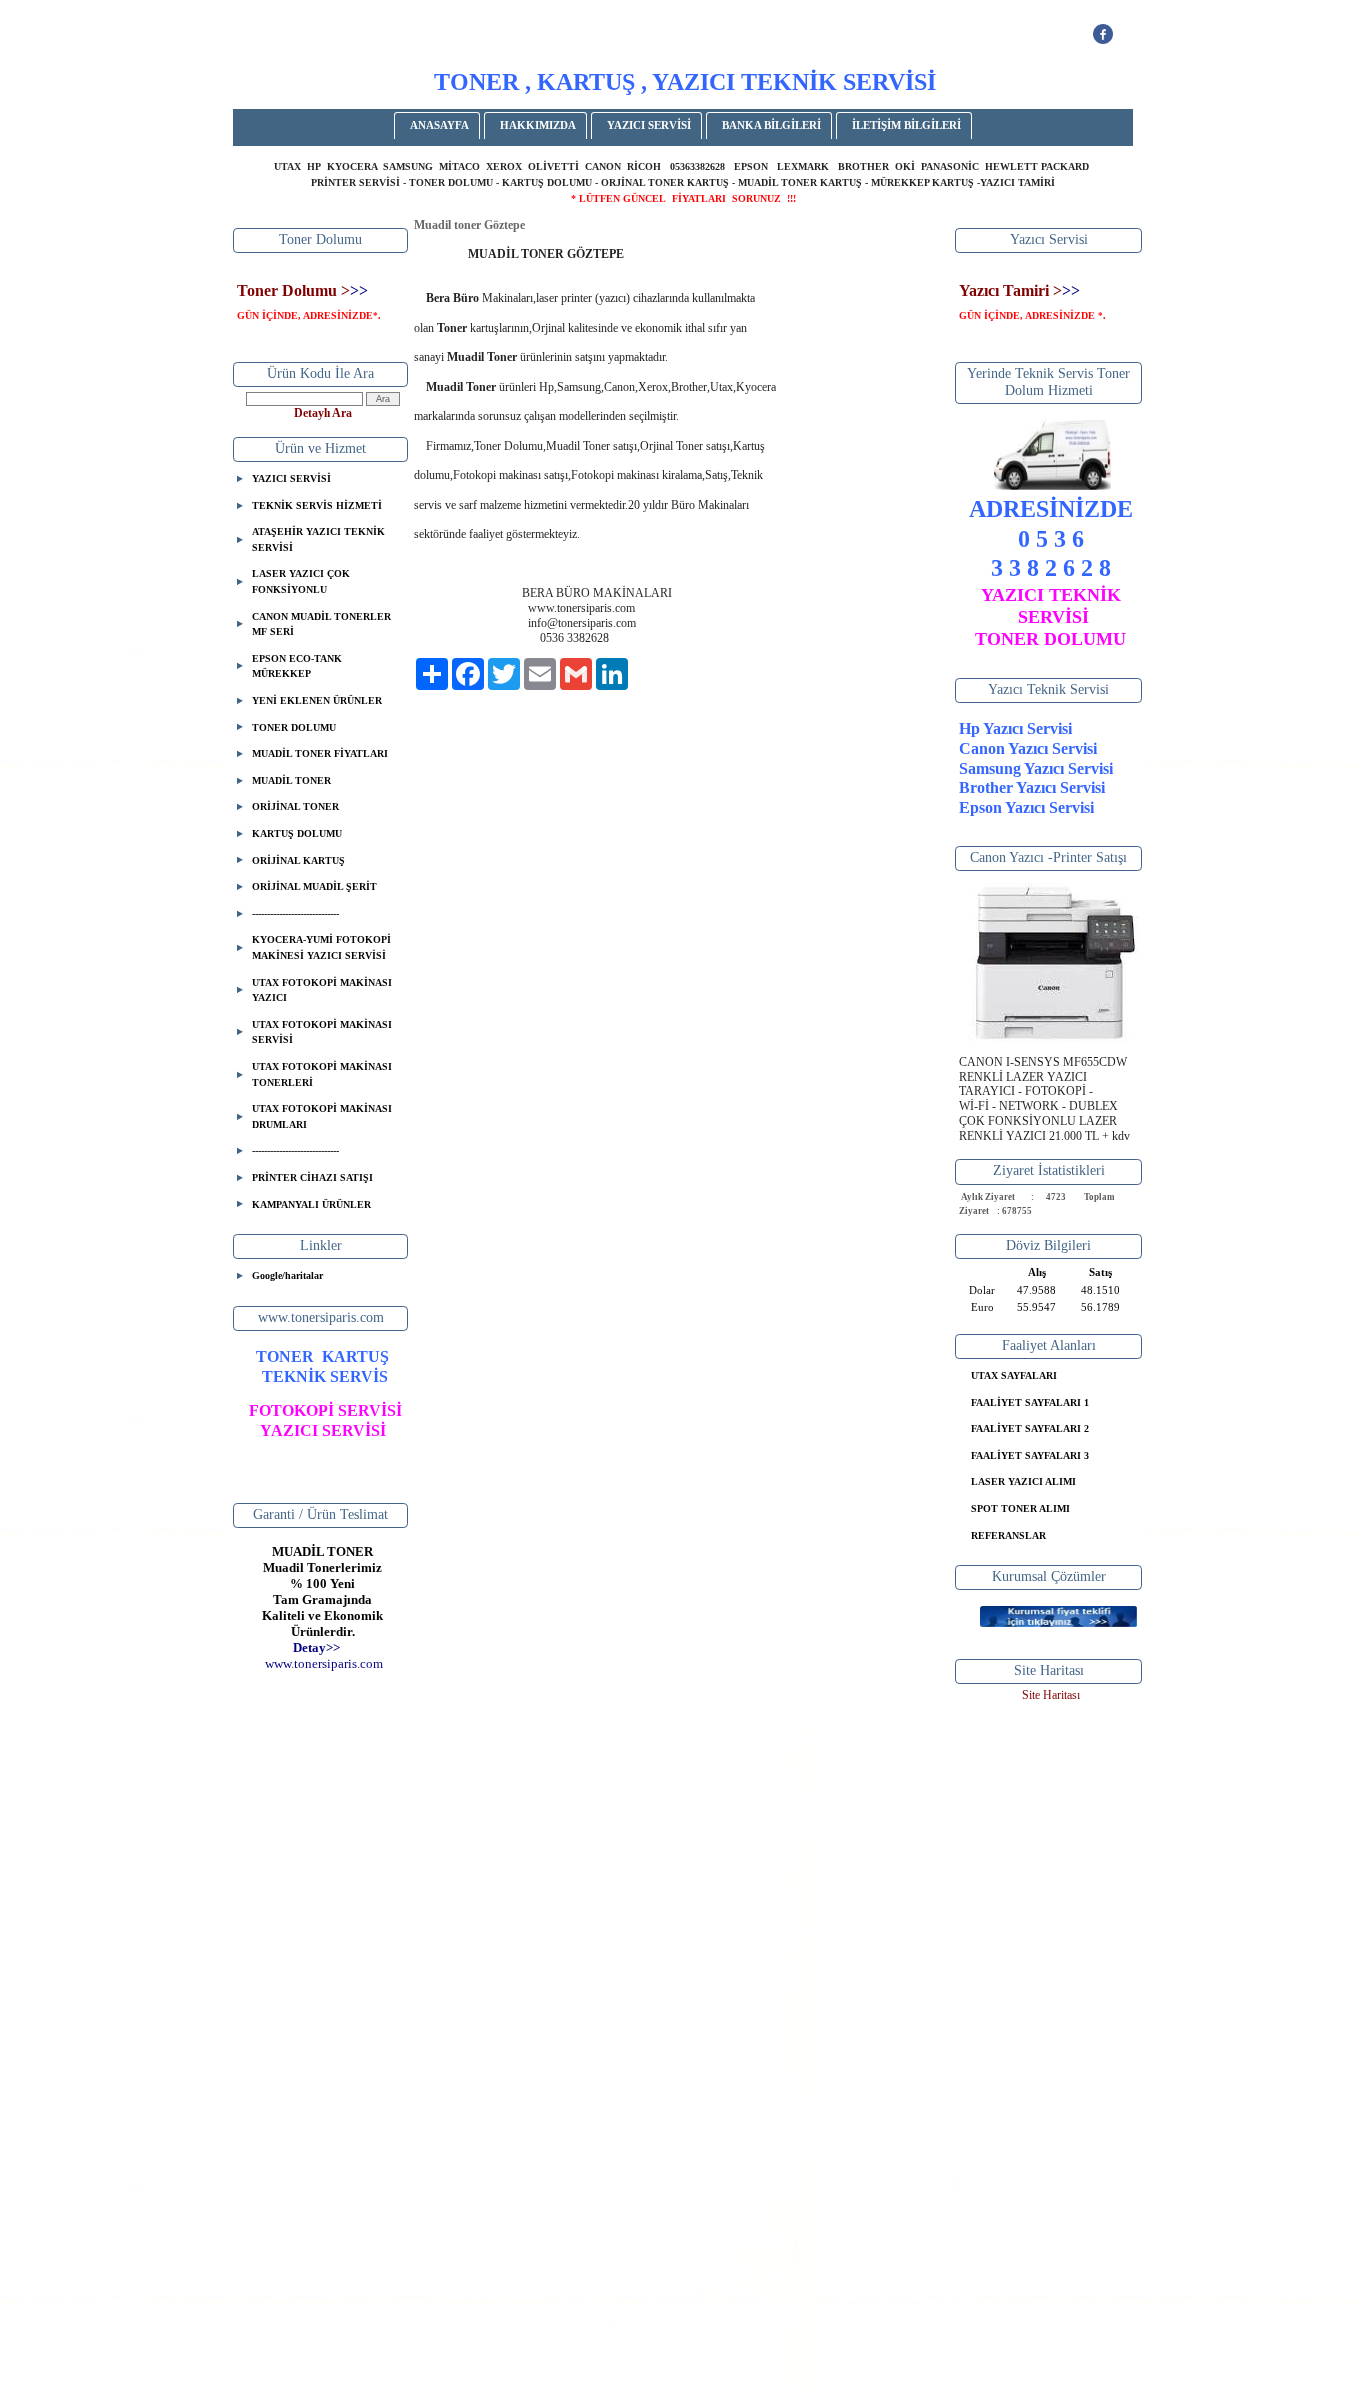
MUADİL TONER (291, 780)
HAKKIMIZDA (538, 125)
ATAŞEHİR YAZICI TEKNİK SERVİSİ (318, 539)
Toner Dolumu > (293, 290)
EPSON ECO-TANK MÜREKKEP (297, 666)
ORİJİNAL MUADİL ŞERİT (314, 886)
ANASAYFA (439, 125)
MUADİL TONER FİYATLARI (320, 753)
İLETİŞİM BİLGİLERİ (906, 125)
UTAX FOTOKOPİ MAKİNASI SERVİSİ (322, 1032)
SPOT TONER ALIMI (1020, 1508)
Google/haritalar (287, 1275)
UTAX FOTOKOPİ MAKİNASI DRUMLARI (322, 1116)
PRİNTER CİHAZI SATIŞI (312, 1177)
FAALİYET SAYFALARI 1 (1030, 1402)
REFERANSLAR (1008, 1535)
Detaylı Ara (323, 413)
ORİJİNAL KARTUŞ (298, 860)
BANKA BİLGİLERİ (771, 125)
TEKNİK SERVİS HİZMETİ (317, 505)
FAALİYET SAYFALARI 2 (1030, 1428)
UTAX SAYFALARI (1014, 1375)
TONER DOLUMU (294, 727)
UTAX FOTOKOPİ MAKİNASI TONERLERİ (322, 1074)
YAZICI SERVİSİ (649, 125)
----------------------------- (295, 913)
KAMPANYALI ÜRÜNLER (311, 1204)
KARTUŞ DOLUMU (297, 833)
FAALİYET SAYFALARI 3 (1030, 1455)
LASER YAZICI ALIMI (1023, 1481)
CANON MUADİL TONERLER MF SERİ (321, 624)
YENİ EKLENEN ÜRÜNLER (317, 700)
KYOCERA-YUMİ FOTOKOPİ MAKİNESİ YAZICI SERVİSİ (321, 947)
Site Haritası (1051, 1695)
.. (324, 1663)
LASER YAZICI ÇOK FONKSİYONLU (301, 581)
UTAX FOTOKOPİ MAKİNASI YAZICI (322, 990)
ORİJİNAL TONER (295, 806)
